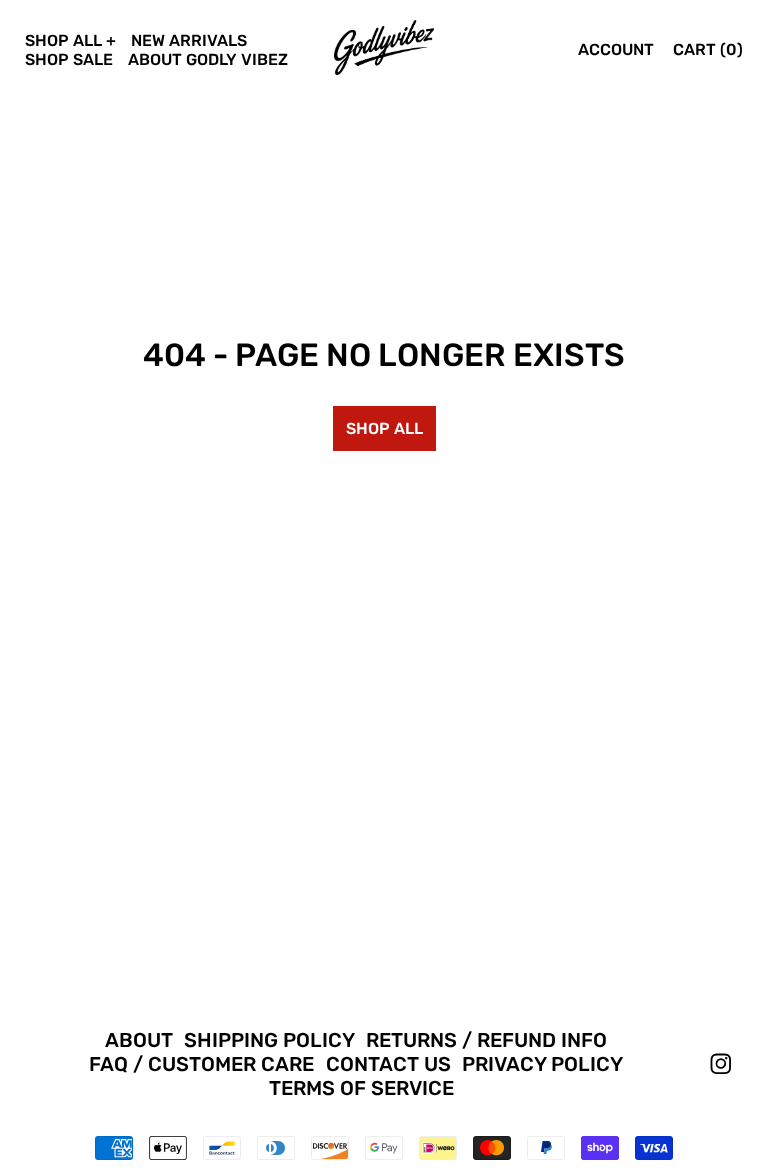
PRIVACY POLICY (542, 1064)
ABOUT (139, 1040)
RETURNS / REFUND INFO (486, 1040)
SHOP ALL (63, 40)
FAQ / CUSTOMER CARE (201, 1064)
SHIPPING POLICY (269, 1040)
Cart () (708, 49)
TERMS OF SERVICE (361, 1088)
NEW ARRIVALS (189, 40)
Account (616, 49)
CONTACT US (388, 1064)
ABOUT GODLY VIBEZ (208, 59)
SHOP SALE (69, 59)
